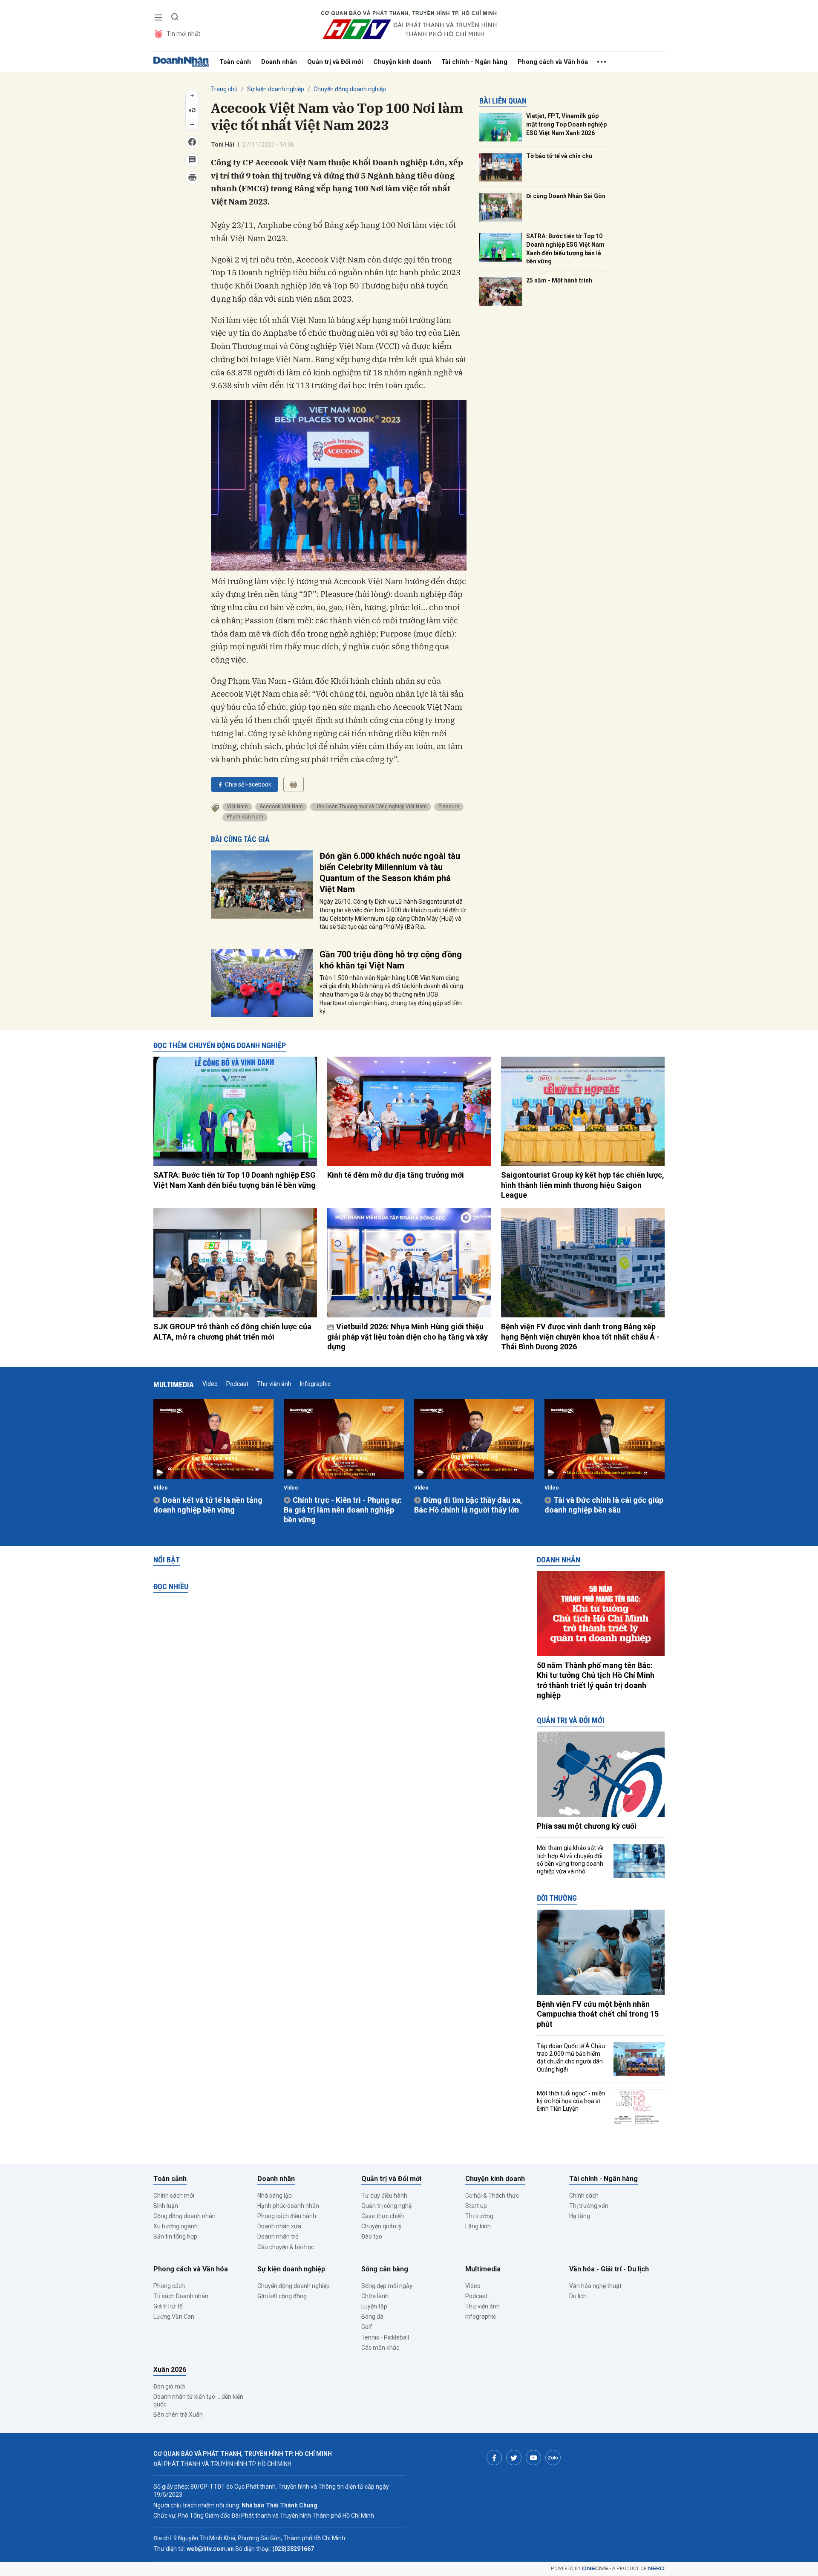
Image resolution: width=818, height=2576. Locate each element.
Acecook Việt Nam (281, 807)
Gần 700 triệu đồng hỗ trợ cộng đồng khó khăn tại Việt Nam (391, 960)
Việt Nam (237, 807)
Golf (367, 2327)
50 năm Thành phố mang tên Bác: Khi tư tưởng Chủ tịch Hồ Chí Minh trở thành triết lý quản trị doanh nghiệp (596, 1680)
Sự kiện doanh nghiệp (276, 89)
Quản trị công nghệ (386, 2206)
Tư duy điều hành (384, 2196)
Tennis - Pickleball (385, 2337)
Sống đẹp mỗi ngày (387, 2286)
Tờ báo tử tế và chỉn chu (559, 156)
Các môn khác (380, 2348)
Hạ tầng (580, 2216)
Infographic (315, 1384)
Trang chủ (224, 89)
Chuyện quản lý (382, 2226)
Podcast (237, 1384)
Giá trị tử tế (168, 2306)
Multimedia (174, 1385)
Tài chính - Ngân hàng (474, 62)
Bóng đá (372, 2317)
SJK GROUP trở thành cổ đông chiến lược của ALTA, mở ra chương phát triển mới (232, 1331)
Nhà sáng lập (275, 2196)
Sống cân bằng (385, 2269)
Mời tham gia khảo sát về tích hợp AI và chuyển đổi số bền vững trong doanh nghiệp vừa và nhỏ (570, 1860)
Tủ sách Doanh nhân (181, 2296)
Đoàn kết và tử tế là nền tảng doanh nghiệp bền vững (208, 1505)
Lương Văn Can (174, 2317)
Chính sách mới (174, 2196)
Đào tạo (372, 2236)
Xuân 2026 (170, 2370)
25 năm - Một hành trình (559, 280)
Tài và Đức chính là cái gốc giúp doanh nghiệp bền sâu (604, 1505)
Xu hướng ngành (176, 2226)
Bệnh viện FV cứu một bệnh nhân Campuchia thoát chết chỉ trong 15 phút (598, 2014)
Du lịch (578, 2296)
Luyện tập (374, 2306)
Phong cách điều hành (287, 2216)
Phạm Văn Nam (245, 817)
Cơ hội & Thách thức (492, 2196)
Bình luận (166, 2206)
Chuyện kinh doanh (402, 62)
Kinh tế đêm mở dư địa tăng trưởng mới (396, 1175)
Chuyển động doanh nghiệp (350, 89)
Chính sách (584, 2196)
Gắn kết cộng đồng (282, 2296)
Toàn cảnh (235, 62)
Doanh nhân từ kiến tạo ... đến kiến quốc (198, 2400)
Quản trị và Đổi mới (335, 62)
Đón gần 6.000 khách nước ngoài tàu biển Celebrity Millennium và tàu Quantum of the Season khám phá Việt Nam (390, 873)
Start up (476, 2206)
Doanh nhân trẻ (278, 2236)
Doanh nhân (279, 62)
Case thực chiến (383, 2216)
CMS (595, 2569)
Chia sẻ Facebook (248, 784)
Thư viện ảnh (274, 1384)
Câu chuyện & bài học (286, 2247)
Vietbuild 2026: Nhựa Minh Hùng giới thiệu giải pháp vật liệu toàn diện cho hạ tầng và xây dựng (408, 1337)
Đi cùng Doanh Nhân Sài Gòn (566, 196)
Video (210, 1384)
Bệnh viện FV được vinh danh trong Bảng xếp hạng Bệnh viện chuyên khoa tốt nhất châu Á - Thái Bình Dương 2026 (580, 1337)
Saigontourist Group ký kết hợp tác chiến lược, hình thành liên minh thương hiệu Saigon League (583, 1185)
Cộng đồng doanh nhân (184, 2216)
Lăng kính (478, 2226)
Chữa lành (375, 2296)
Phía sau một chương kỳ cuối (587, 1826)
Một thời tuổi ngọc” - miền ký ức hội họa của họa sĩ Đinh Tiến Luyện (571, 2101)
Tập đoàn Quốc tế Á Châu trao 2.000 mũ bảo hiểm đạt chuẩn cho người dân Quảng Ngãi (571, 2058)
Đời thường (557, 1898)
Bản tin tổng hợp (175, 2236)
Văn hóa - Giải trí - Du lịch (609, 2269)
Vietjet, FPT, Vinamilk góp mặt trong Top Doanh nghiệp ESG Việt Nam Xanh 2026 (566, 124)
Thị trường (479, 2216)
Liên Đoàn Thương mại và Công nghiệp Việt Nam (371, 807)
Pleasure (449, 807)
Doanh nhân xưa (279, 2226)
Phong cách (169, 2286)
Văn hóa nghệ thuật (595, 2286)
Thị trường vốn (589, 2206)
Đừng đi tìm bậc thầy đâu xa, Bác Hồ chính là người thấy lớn (468, 1505)
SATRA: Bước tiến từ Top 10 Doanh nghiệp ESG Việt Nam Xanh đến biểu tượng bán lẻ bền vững (565, 249)
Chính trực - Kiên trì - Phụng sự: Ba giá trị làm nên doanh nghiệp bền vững (343, 1510)
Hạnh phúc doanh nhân (288, 2206)
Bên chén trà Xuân (178, 2415)
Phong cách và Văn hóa (553, 62)
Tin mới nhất (183, 34)
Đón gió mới (169, 2386)
